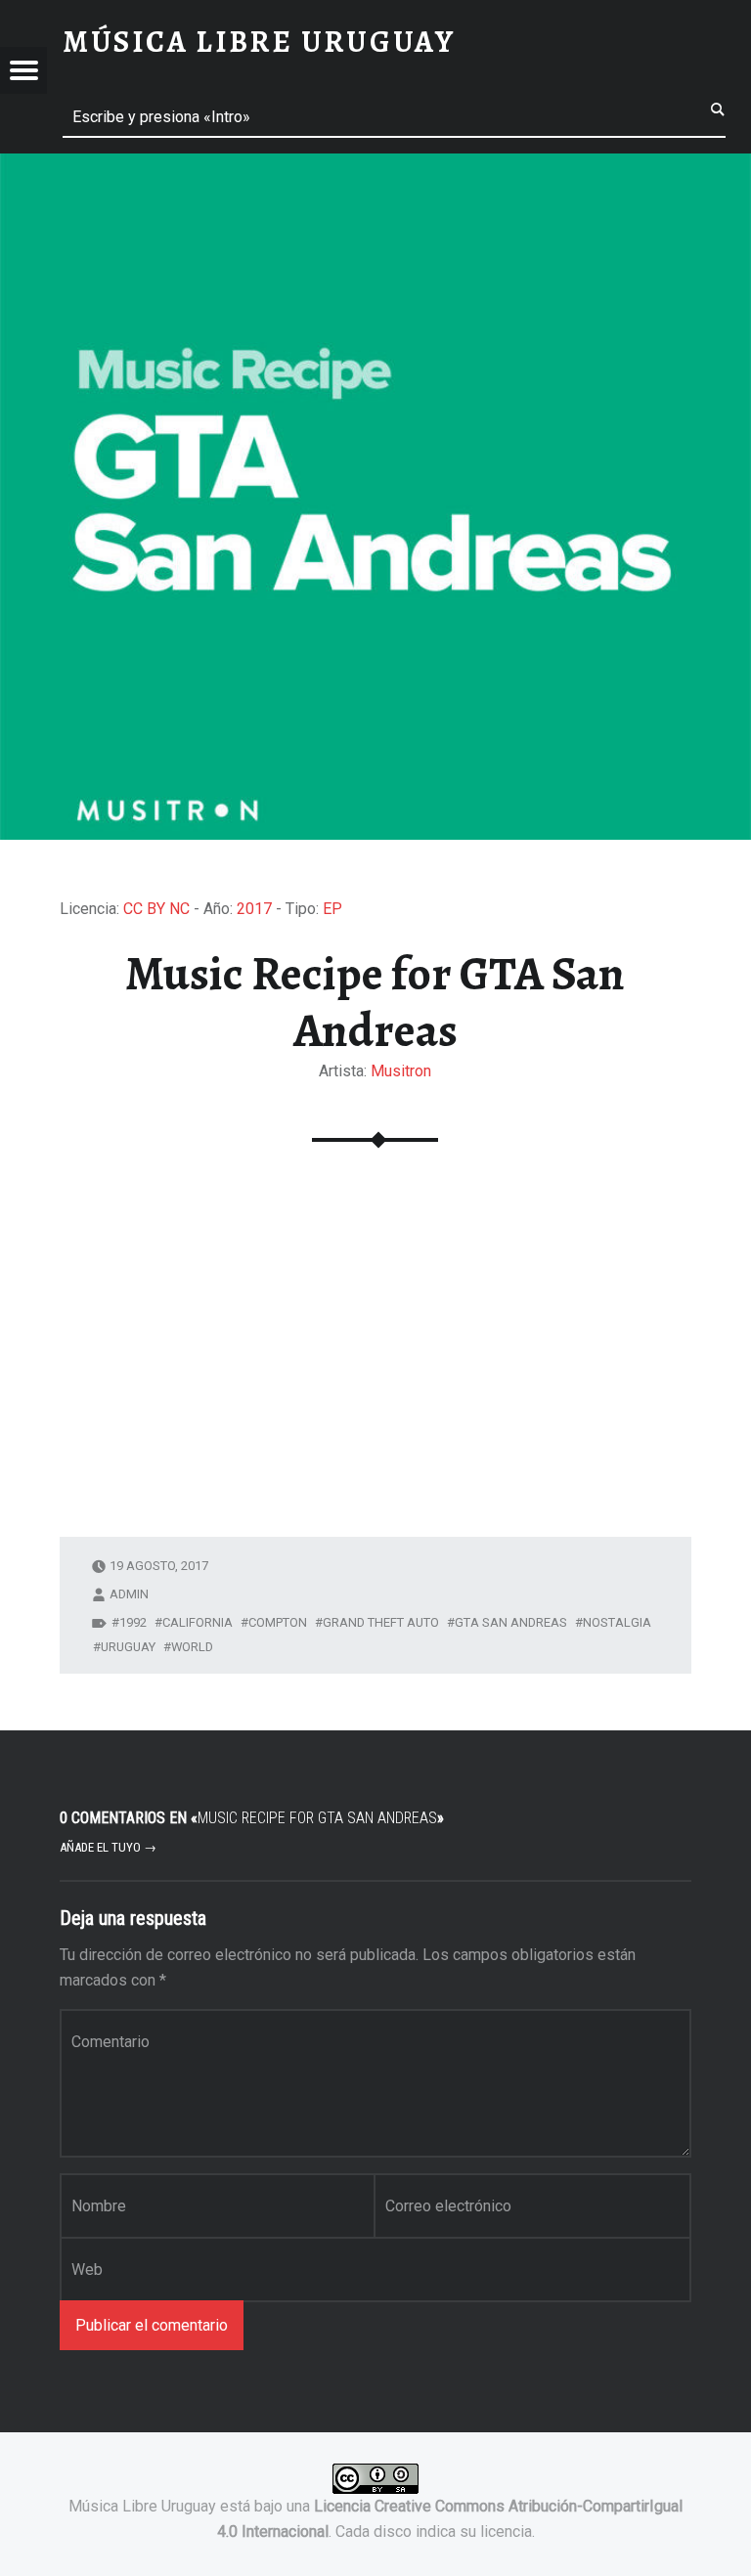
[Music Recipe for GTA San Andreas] (375, 166)
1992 (133, 1622)
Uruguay (128, 1647)
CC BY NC (156, 909)
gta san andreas (511, 1622)
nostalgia (617, 1622)
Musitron (401, 1071)
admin (129, 1594)
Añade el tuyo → (108, 1847)
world (192, 1647)
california (198, 1622)
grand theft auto (381, 1622)
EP (332, 909)
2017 (254, 909)
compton (278, 1622)
